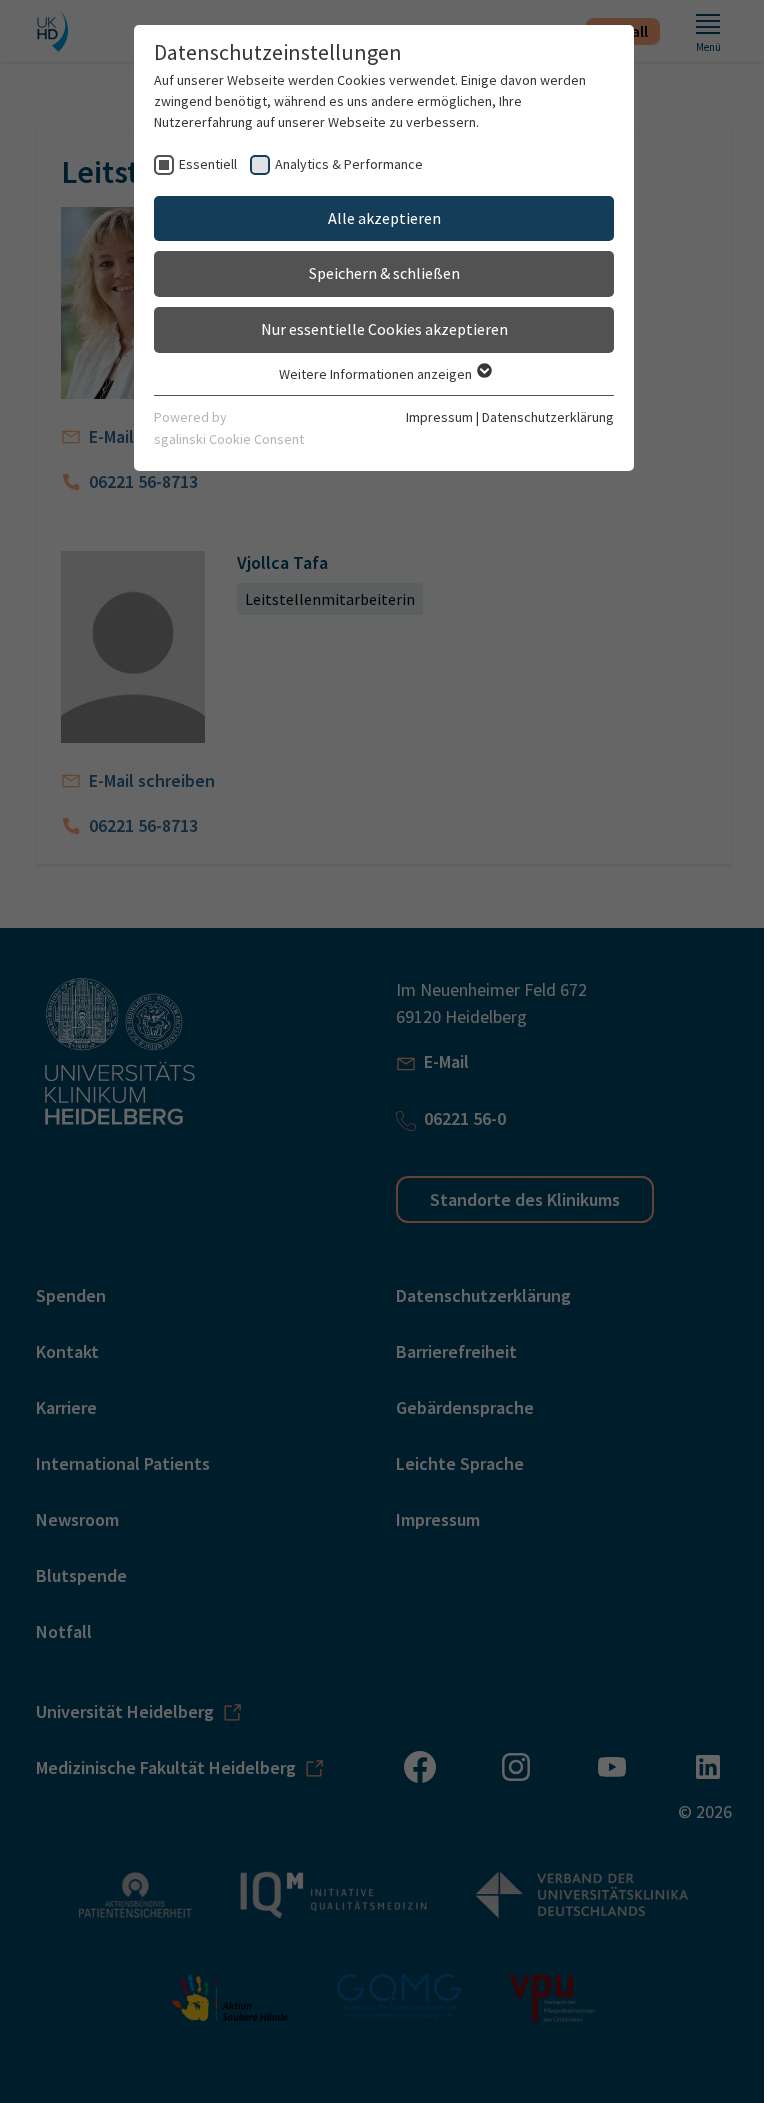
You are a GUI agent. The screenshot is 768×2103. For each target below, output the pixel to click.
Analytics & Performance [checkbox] (349, 164)
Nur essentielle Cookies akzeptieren (384, 329)
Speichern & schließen (384, 273)
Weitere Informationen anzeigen (377, 374)
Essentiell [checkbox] (208, 164)
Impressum (439, 417)
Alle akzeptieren (384, 218)
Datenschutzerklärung (548, 417)
